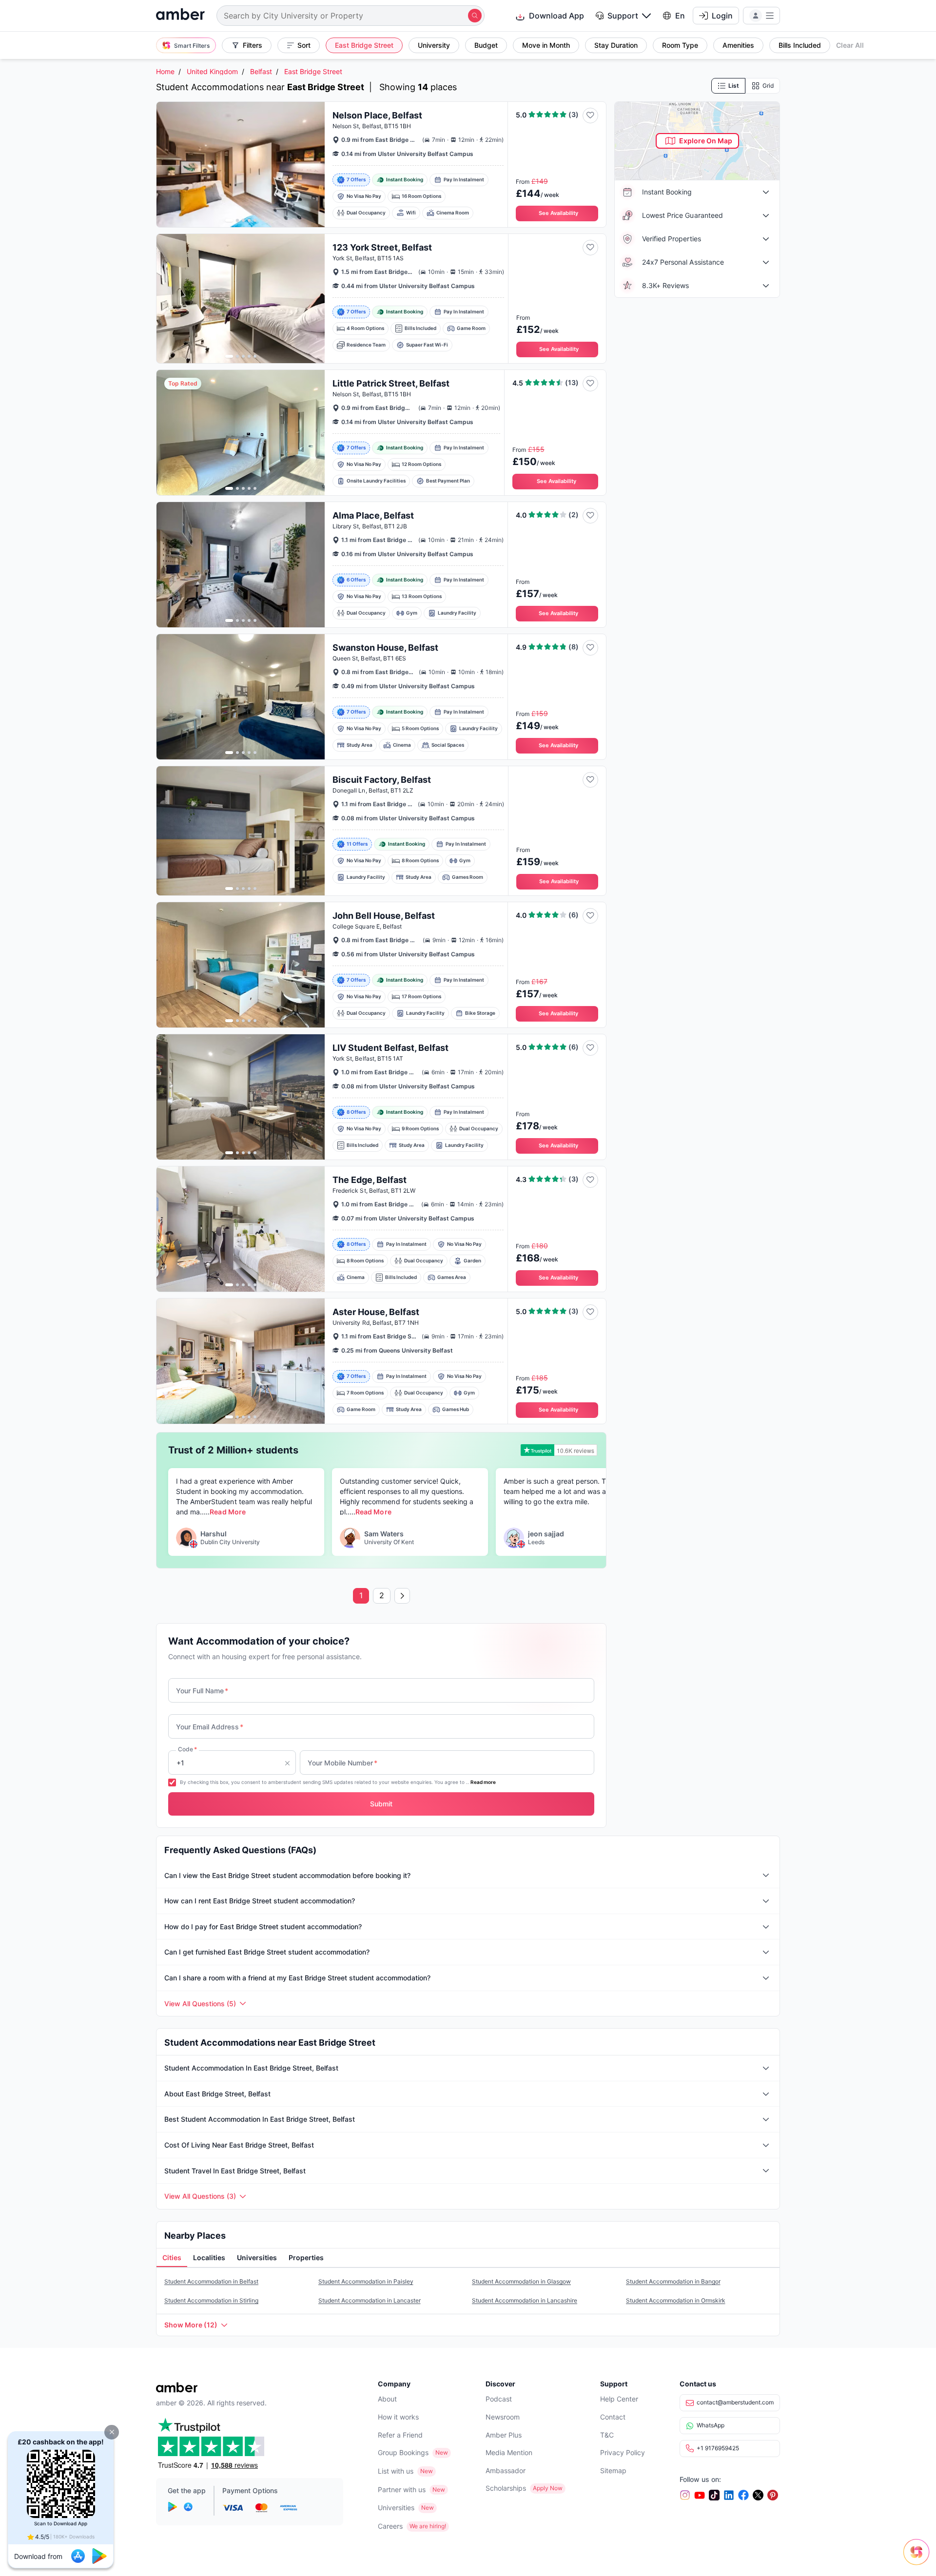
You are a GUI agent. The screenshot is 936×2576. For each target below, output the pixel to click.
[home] (180, 15)
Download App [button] (556, 16)
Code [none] (187, 1749)
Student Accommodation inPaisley (366, 2281)
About (387, 2399)
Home (165, 71)
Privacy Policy (623, 2452)
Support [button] (623, 16)
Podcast (499, 2399)
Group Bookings (403, 2452)
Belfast (261, 71)
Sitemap (613, 2470)
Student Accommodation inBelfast (211, 2281)
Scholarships (506, 2488)
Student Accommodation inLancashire (525, 2300)
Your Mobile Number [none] (342, 1763)
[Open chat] (919, 2559)
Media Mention (509, 2452)
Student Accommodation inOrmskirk (676, 2300)
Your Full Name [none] (202, 1691)
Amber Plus (504, 2435)
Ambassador (506, 2470)
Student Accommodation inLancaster (370, 2300)
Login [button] (722, 16)
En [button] (680, 16)
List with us (396, 2471)
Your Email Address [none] (210, 1727)
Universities (396, 2508)
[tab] (172, 2258)
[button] (112, 2432)
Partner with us (402, 2489)
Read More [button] (227, 1512)
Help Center (619, 2399)
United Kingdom (212, 71)
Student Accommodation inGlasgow (521, 2281)
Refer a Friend (400, 2435)
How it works (398, 2417)
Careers (390, 2526)
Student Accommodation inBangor (673, 2281)
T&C (607, 2435)
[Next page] (402, 1596)
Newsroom (503, 2417)
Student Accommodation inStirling (211, 2300)
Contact (613, 2417)
